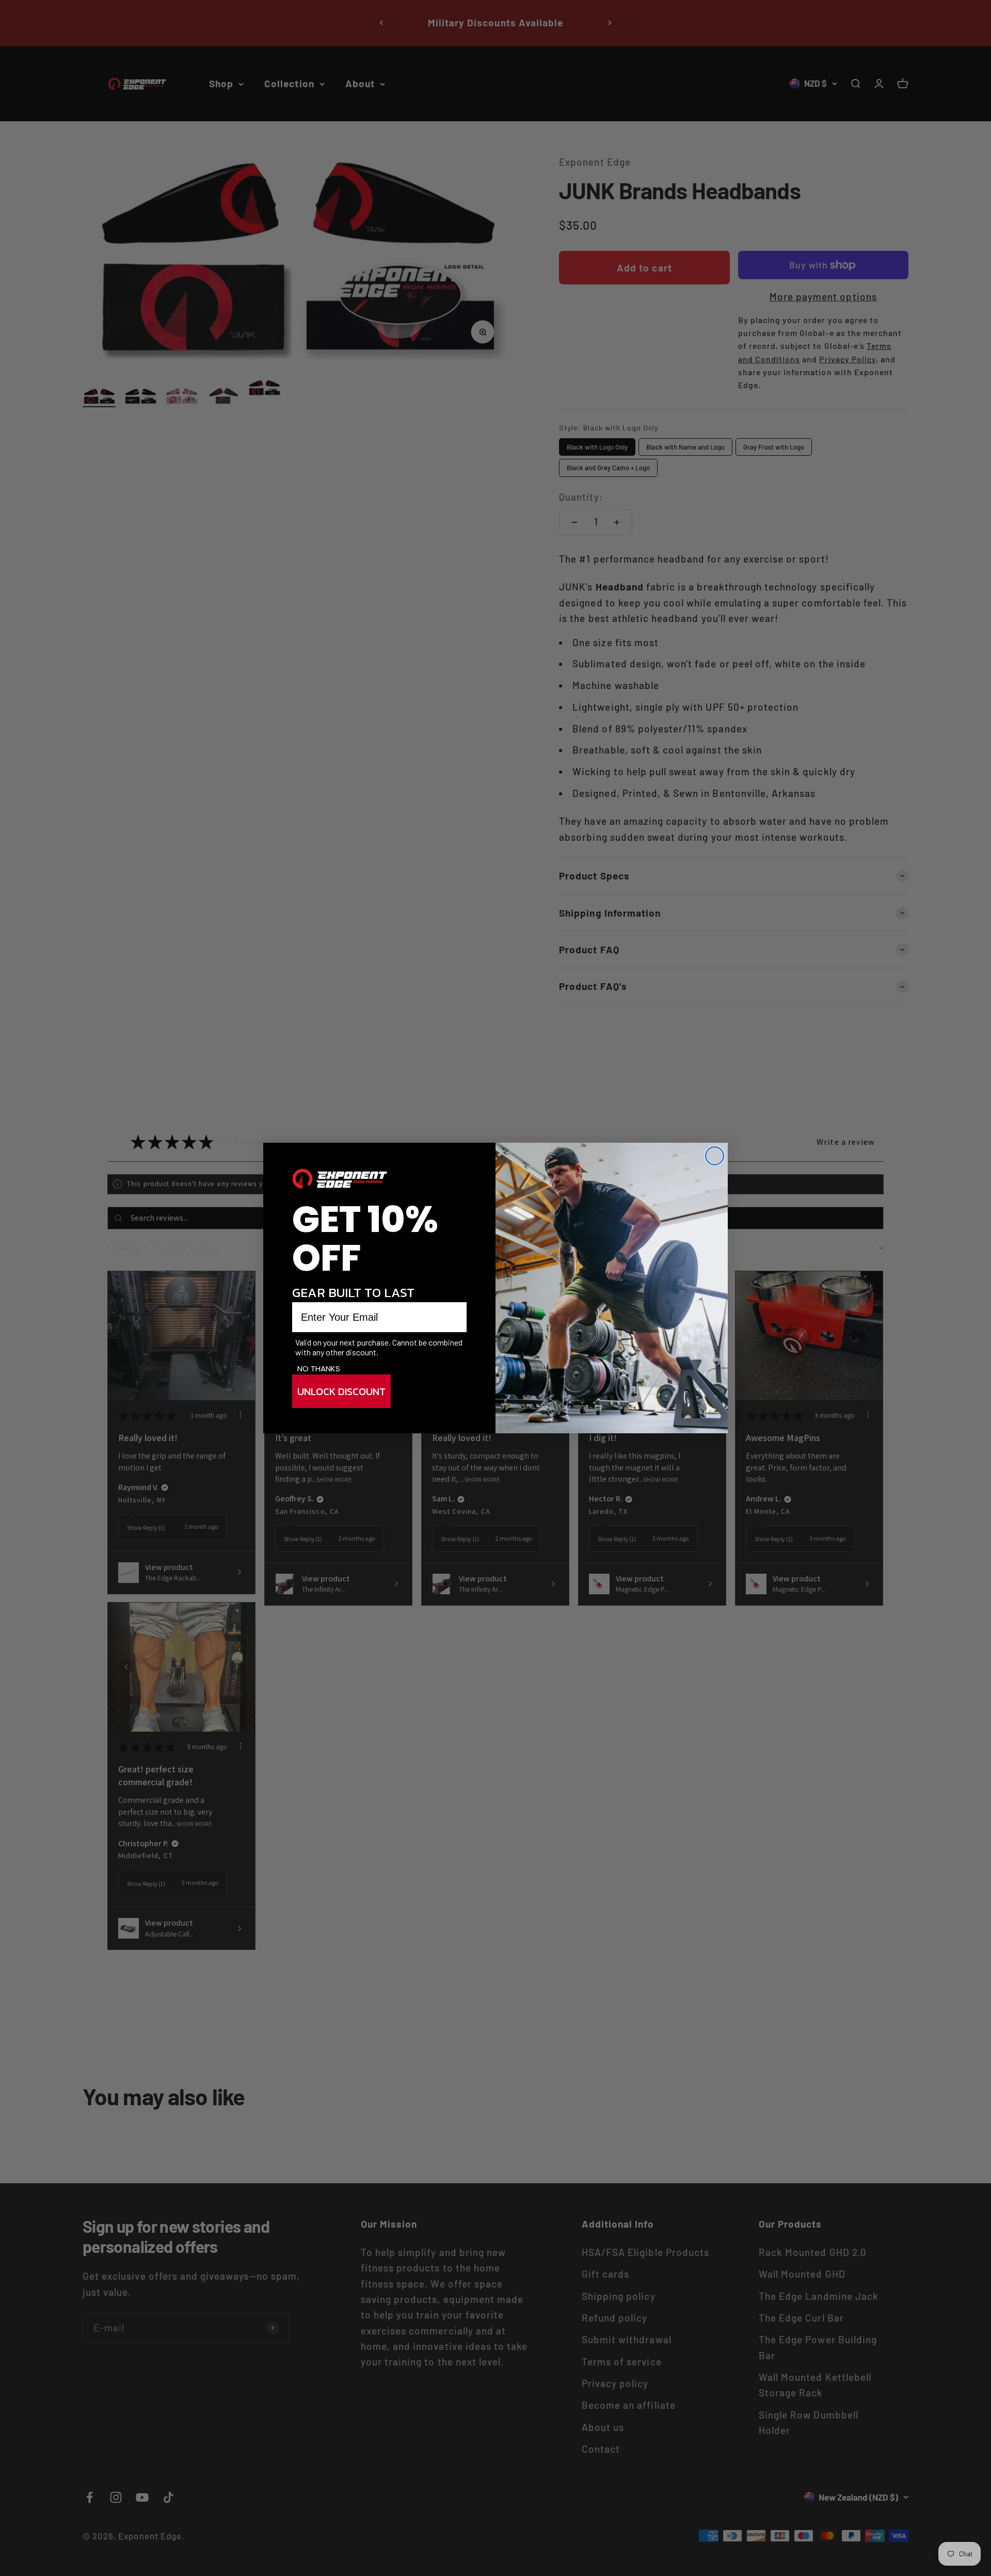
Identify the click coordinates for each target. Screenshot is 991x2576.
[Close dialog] (715, 1156)
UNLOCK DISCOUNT (341, 1391)
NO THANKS (319, 1369)
